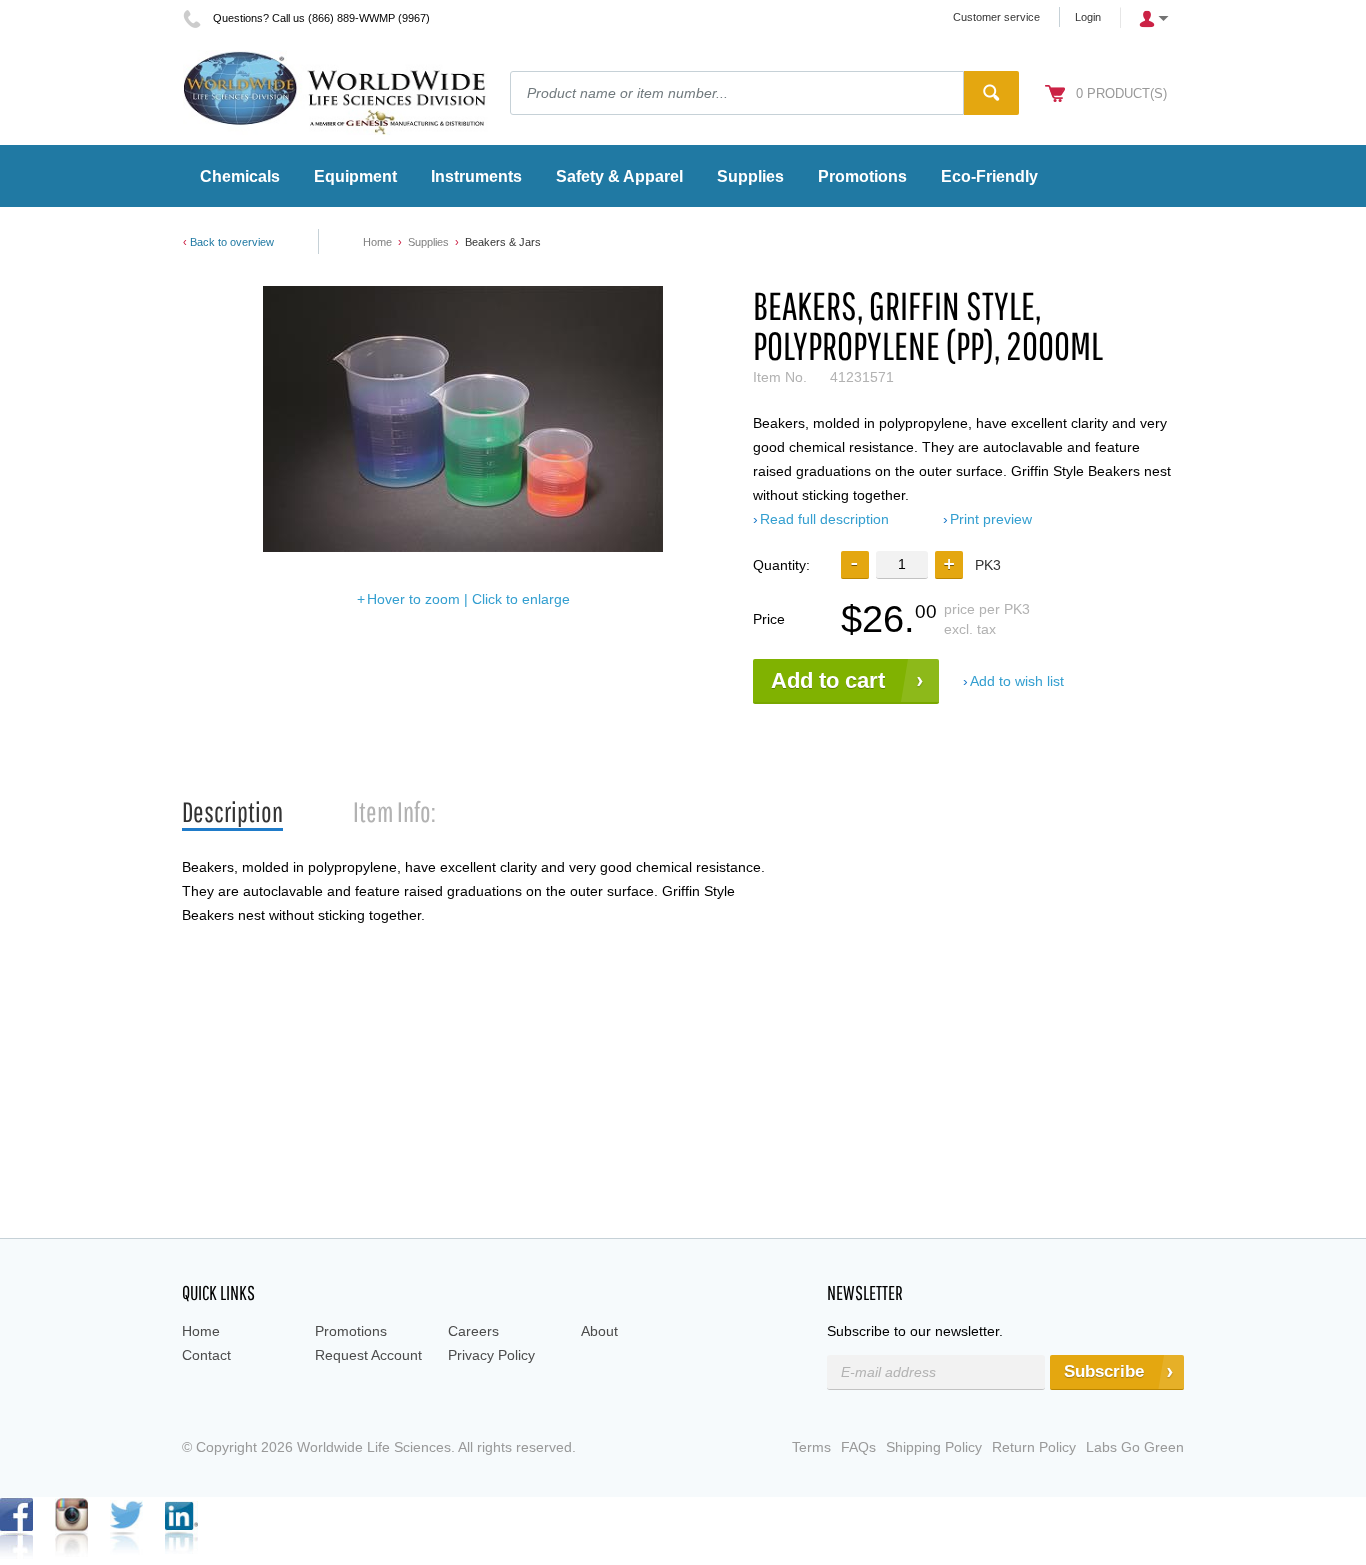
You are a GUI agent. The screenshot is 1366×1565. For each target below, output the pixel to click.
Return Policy (1034, 1447)
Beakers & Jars (503, 242)
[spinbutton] (902, 564)
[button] (949, 565)
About (599, 1331)
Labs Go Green (1135, 1447)
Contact (206, 1355)
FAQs (858, 1447)
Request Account (368, 1355)
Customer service (996, 17)
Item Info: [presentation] (394, 811)
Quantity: (781, 565)
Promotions (351, 1331)
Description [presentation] (232, 811)
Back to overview (232, 242)
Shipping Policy (934, 1447)
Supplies (428, 242)
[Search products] (991, 93)
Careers (473, 1331)
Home (377, 242)
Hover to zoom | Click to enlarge (468, 599)
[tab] (232, 812)
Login (1088, 17)
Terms (811, 1447)
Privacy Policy (491, 1355)
